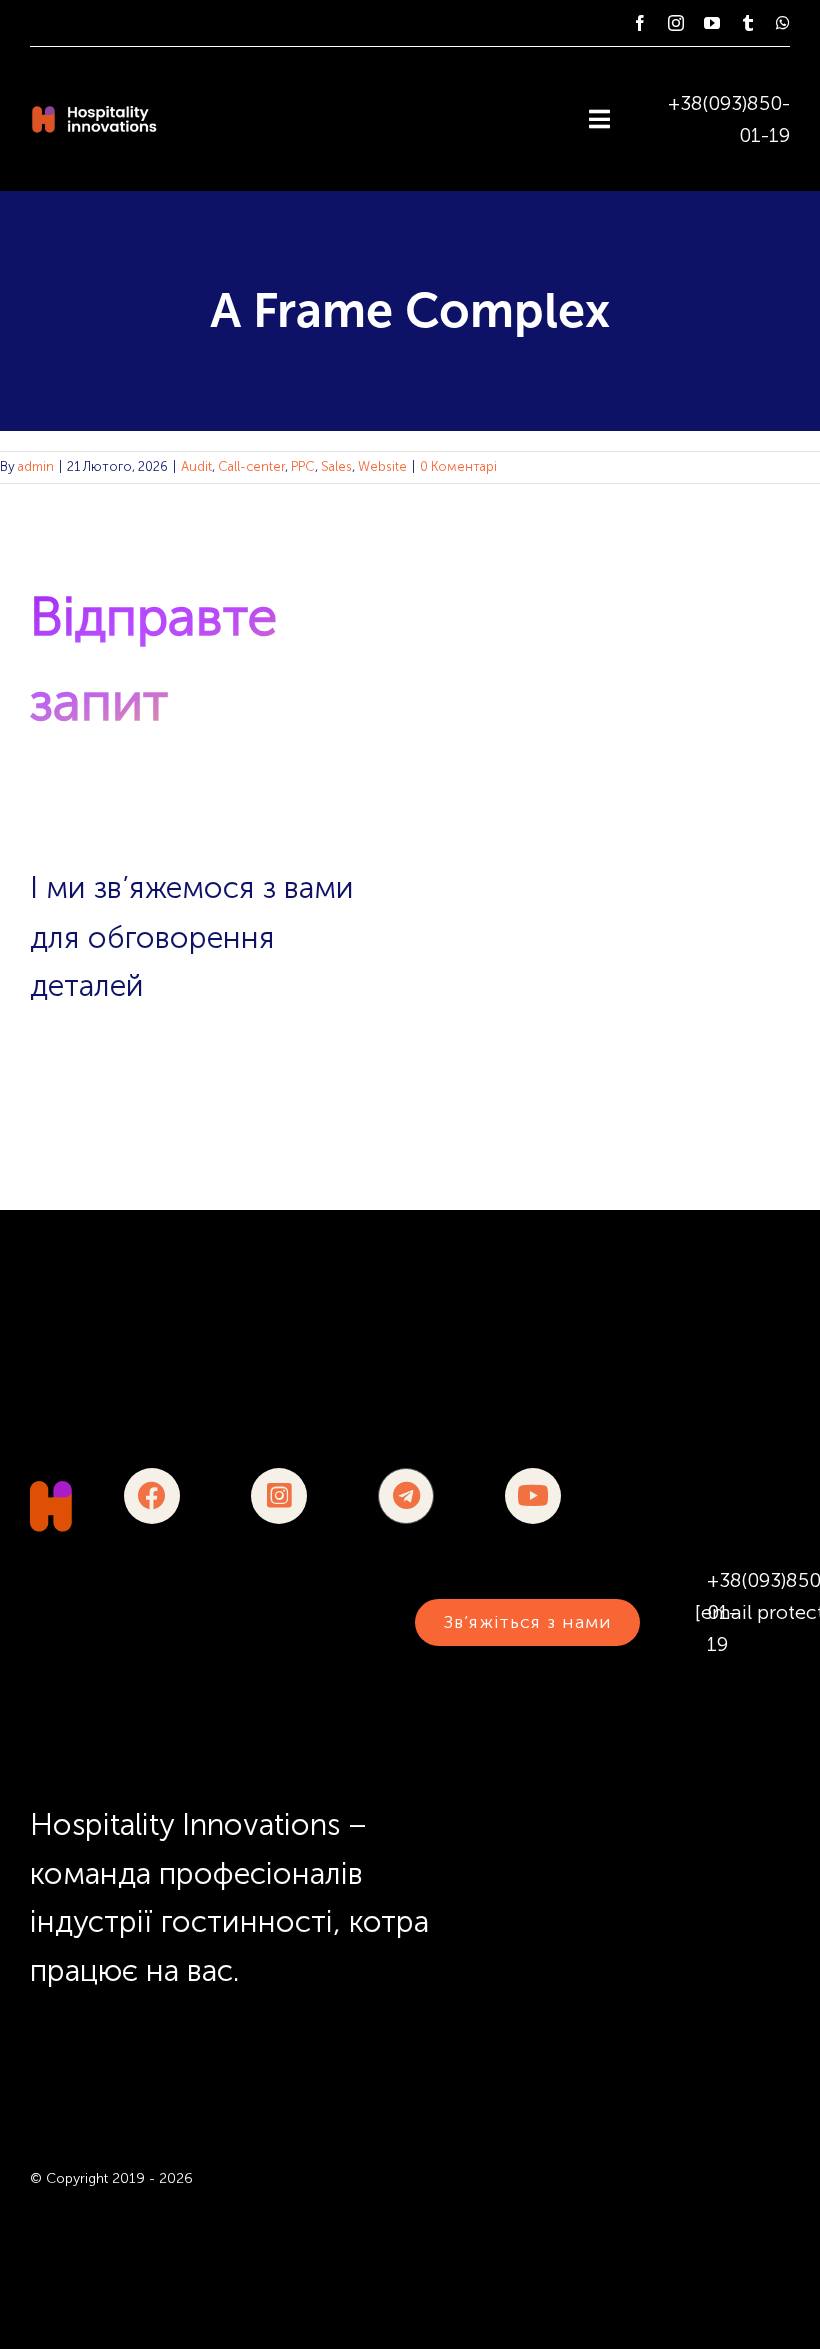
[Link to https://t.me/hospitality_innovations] (406, 1496)
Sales (336, 466)
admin (36, 466)
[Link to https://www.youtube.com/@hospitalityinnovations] (533, 1496)
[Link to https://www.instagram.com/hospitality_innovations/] (279, 1496)
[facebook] (640, 23)
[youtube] (712, 23)
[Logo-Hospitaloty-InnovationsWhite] (94, 114)
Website (382, 466)
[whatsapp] (783, 23)
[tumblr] (748, 23)
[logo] (51, 1491)
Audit (196, 466)
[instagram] (676, 23)
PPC (303, 466)
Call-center (251, 466)
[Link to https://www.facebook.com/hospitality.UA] (152, 1496)
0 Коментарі (458, 466)
